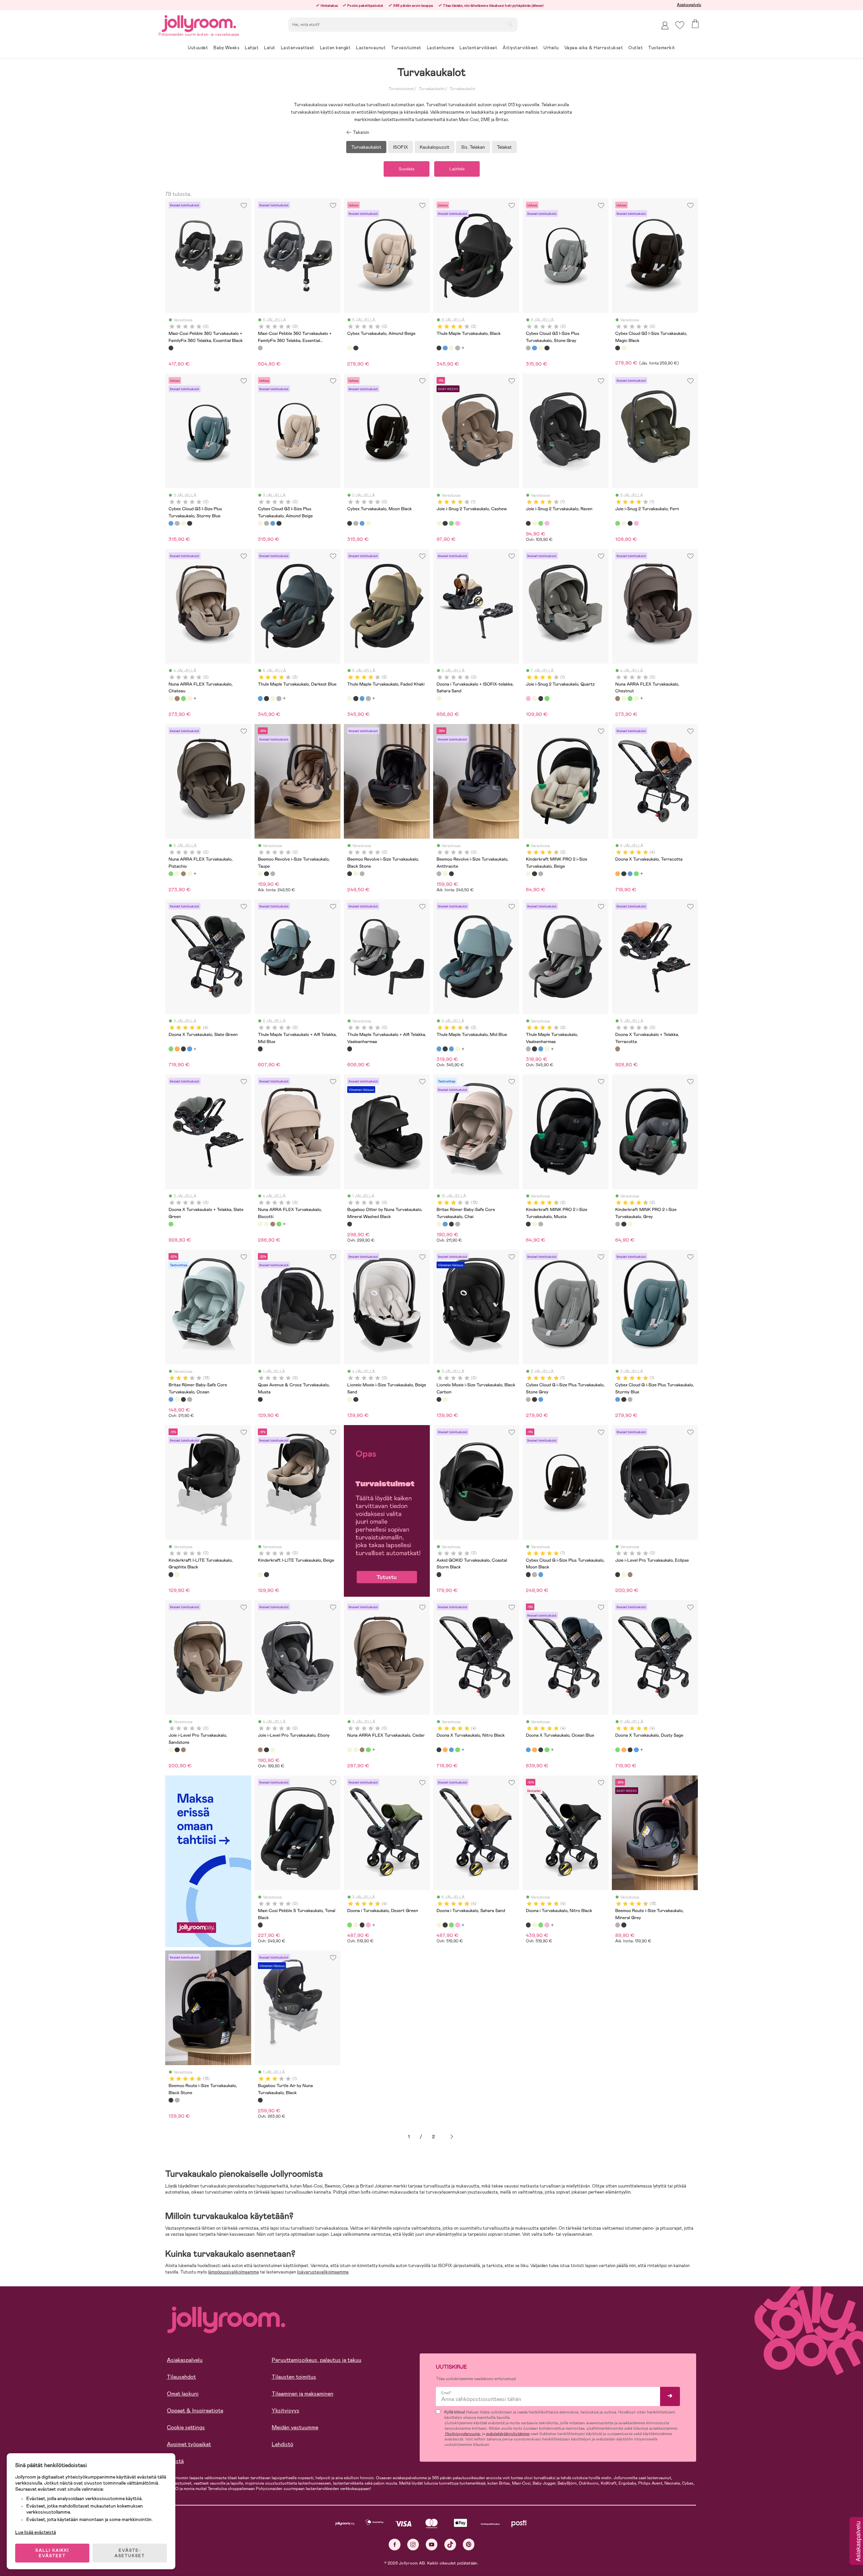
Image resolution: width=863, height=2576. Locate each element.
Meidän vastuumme (295, 2427)
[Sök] (510, 24)
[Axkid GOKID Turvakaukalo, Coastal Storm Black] (439, 1574)
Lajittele (457, 169)
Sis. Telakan (473, 147)
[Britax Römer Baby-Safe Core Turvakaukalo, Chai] (439, 1224)
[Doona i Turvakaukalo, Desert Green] (350, 1925)
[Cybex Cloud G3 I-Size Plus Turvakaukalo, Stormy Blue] (534, 348)
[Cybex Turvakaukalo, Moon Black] (547, 348)
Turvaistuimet (401, 89)
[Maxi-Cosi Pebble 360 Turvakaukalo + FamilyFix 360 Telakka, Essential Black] (171, 348)
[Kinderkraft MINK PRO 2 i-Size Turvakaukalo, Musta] (534, 874)
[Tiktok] (450, 2544)
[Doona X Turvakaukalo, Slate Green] (171, 1049)
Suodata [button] (407, 169)
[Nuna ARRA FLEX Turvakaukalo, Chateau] (171, 698)
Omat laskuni (183, 2394)
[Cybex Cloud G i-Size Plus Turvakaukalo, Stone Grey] (528, 1399)
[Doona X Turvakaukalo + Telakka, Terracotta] (618, 1049)
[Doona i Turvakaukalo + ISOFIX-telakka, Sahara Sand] (439, 698)
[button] (680, 25)
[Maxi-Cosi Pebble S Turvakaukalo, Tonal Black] (260, 1925)
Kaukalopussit (435, 147)
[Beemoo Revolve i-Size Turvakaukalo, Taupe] (260, 874)
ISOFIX (400, 147)
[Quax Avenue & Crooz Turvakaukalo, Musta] (260, 1399)
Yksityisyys (286, 2411)
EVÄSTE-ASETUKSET (130, 2553)
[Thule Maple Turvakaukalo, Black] (439, 348)
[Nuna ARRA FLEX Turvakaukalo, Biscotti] (260, 1224)
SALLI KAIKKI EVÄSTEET (52, 2553)
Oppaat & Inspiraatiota (195, 2411)
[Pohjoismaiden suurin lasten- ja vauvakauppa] (199, 22)
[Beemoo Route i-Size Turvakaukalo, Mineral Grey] (618, 1925)
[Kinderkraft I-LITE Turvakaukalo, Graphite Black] (171, 1574)
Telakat (504, 147)
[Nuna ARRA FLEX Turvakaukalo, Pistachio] (183, 698)
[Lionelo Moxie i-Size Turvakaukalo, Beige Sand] (350, 1399)
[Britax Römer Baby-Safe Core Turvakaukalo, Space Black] (451, 1224)
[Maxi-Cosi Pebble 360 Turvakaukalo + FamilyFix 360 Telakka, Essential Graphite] (260, 348)
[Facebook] (395, 2544)
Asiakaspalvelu (689, 5)
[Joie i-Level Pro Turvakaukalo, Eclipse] (618, 1574)
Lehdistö (282, 2444)
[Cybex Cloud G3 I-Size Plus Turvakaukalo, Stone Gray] (528, 348)
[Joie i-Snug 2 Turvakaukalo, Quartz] (457, 523)
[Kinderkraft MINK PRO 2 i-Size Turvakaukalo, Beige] (528, 874)
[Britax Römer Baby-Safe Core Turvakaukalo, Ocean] (445, 1224)
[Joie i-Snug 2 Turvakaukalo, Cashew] (439, 523)
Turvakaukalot (431, 89)
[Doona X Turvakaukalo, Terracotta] (618, 874)
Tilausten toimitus (294, 2377)
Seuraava (452, 2137)
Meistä (175, 2461)
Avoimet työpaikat (189, 2444)
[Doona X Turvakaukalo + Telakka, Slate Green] (171, 1224)
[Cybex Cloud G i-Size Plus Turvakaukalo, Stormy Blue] (541, 1399)
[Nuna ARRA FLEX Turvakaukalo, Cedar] (189, 698)
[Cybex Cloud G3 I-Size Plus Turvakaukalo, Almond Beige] (541, 348)
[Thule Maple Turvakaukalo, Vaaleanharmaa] (457, 348)
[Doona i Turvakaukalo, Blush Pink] (368, 1925)
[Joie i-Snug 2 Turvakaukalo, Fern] (451, 523)
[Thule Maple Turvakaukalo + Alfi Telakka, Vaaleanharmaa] (350, 1049)
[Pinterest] (469, 2544)
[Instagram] (413, 2544)
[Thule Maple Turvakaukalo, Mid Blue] (439, 1049)
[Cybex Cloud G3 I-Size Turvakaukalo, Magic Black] (356, 348)
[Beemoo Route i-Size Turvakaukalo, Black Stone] (624, 1925)
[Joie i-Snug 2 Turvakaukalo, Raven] (445, 523)
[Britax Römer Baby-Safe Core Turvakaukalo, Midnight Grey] (457, 1224)
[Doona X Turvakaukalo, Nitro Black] (624, 874)
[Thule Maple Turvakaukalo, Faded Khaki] (451, 348)
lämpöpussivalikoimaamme (233, 2272)
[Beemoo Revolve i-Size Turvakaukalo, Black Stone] (266, 874)
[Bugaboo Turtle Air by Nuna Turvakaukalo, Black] (260, 2100)
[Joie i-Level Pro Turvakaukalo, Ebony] (630, 1574)
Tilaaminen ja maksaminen (303, 2394)
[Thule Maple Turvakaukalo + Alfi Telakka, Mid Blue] (260, 1049)
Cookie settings (186, 2427)
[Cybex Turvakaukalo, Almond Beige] (350, 348)
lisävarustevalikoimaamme (323, 2272)
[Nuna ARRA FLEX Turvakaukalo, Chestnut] (177, 698)
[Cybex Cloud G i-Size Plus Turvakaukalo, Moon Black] (534, 1399)
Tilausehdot (181, 2377)
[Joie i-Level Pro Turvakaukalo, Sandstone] (624, 1574)
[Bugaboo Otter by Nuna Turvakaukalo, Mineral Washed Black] (350, 1224)
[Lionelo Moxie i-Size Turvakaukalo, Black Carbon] (356, 1399)
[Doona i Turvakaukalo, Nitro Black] (362, 1925)
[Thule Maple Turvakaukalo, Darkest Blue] (445, 348)
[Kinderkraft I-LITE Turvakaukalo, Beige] (177, 1574)
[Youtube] (432, 2544)
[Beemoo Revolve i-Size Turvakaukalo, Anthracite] (273, 874)
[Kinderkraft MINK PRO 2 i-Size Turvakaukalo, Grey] (541, 874)
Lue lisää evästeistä (36, 2532)
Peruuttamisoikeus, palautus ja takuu (317, 2360)
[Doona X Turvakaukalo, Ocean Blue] (630, 874)
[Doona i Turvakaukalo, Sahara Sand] (356, 1925)
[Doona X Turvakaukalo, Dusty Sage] (636, 874)
